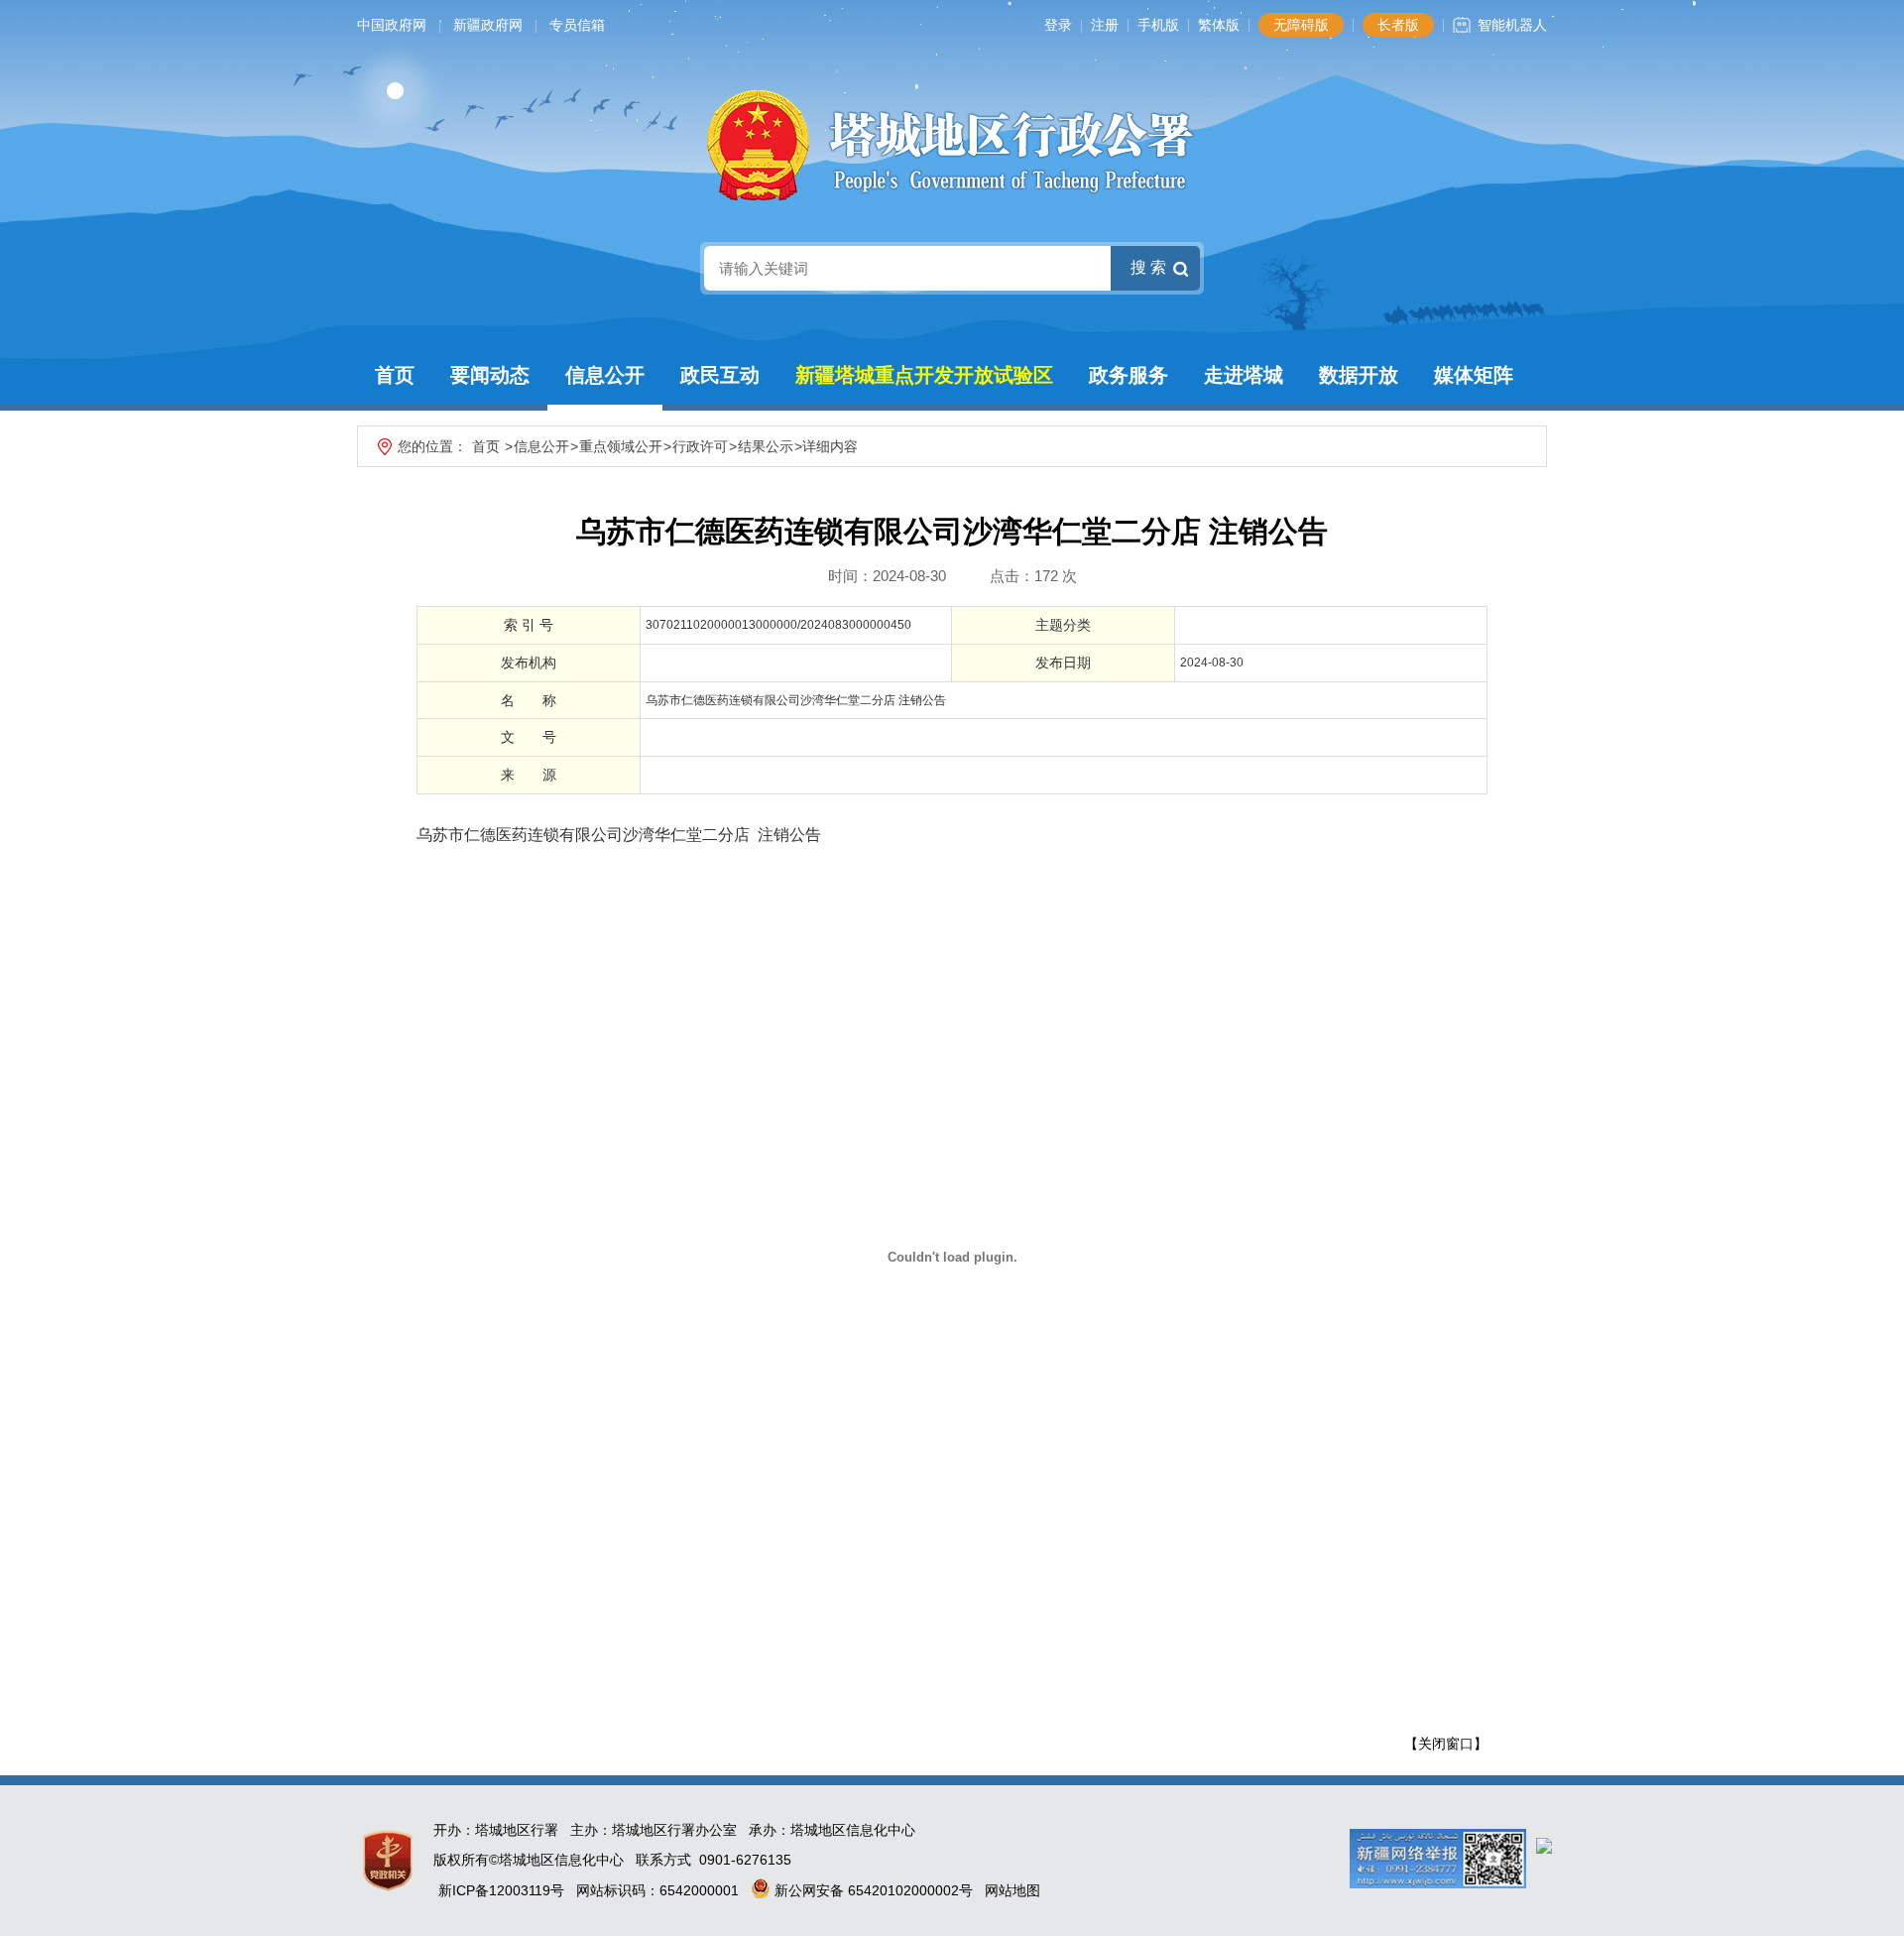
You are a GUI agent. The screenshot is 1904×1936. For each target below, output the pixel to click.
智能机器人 (1512, 25)
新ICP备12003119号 (501, 1890)
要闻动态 (490, 375)
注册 (1105, 25)
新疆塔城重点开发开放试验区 (924, 375)
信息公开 (605, 375)
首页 (395, 375)
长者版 (1398, 25)
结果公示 (766, 446)
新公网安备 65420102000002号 (872, 1890)
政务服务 (1129, 375)
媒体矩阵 (1474, 375)
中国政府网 (392, 25)
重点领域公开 (621, 446)
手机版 (1158, 25)
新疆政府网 (488, 25)
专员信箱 (577, 25)
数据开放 (1359, 375)
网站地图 (1012, 1890)
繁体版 (1219, 25)
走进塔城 (1244, 375)
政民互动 (720, 375)
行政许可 (700, 446)
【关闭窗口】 (1446, 1744)
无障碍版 (1301, 25)
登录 (1058, 25)
